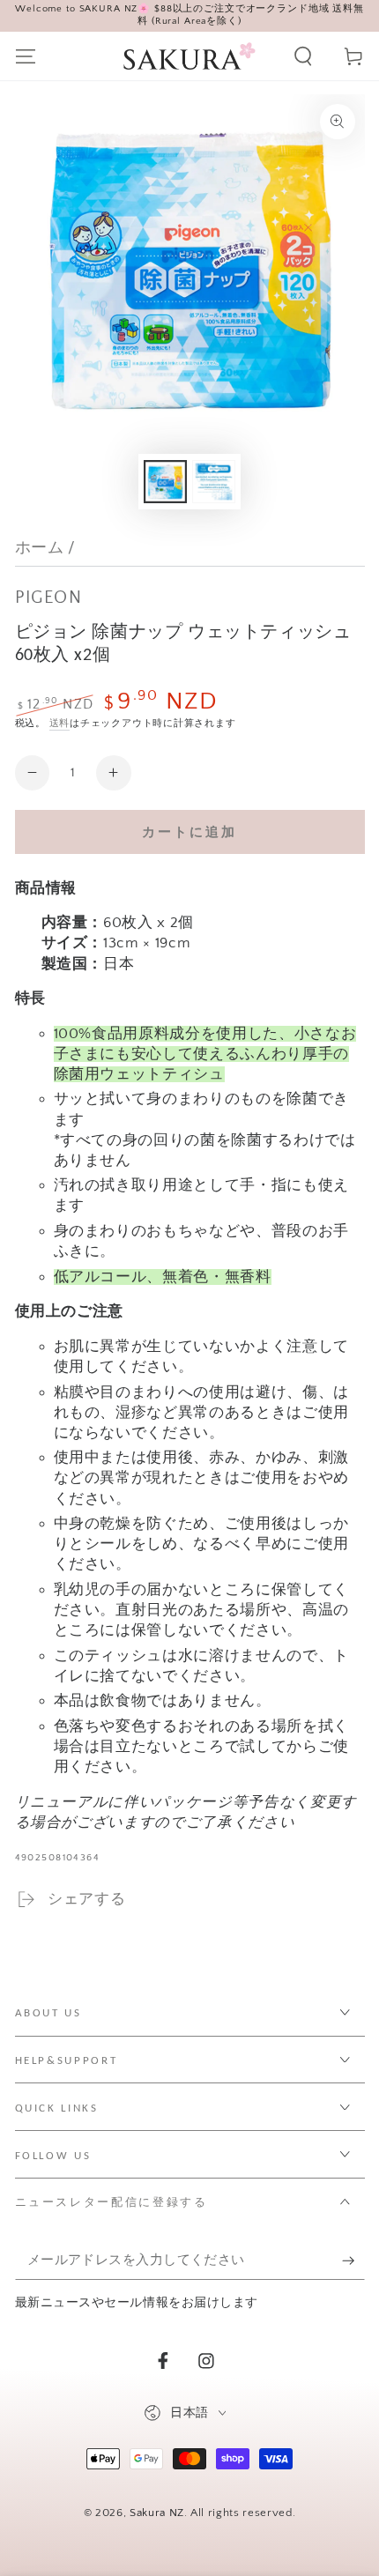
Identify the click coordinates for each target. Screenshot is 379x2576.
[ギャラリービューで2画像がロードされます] (213, 482)
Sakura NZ (157, 2513)
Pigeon (49, 598)
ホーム (40, 548)
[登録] (353, 2260)
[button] (304, 56)
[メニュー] (25, 56)
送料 (60, 724)
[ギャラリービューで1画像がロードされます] (165, 482)
